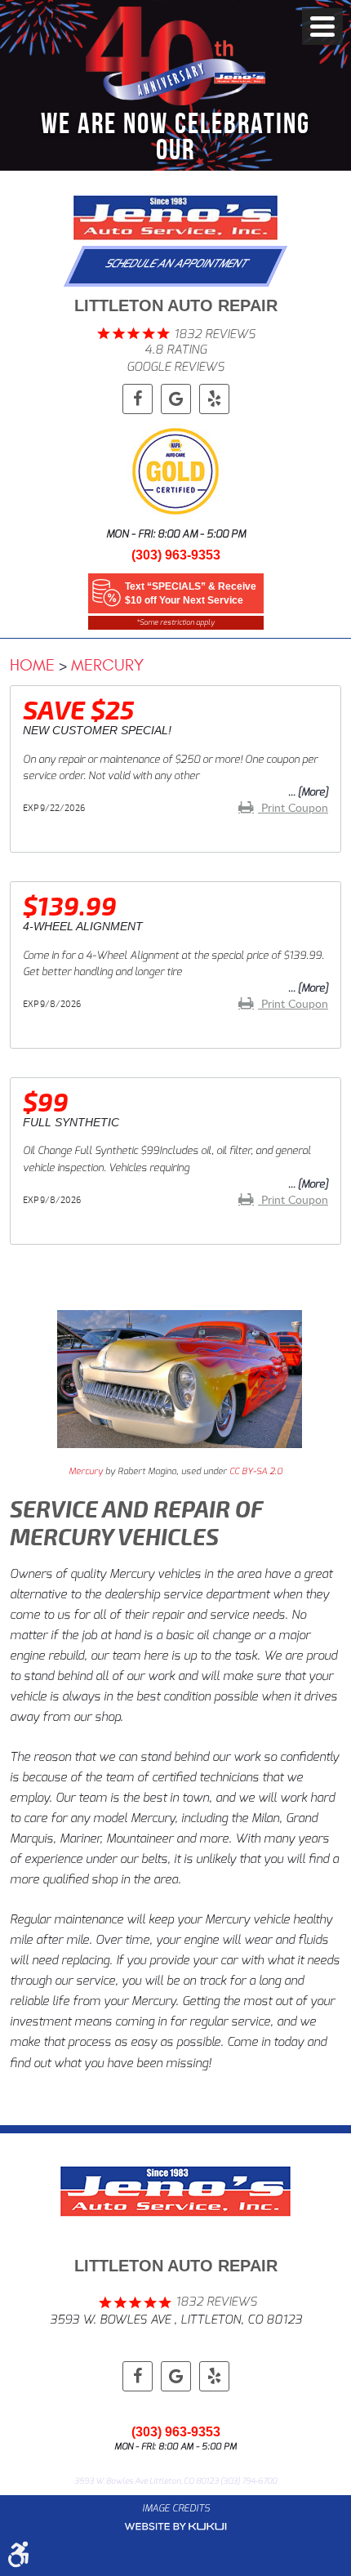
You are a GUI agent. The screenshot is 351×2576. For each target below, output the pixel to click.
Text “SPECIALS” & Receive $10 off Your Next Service (191, 593)
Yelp (214, 399)
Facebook (138, 399)
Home (32, 665)
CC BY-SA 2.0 (256, 1471)
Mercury (107, 665)
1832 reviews (215, 334)
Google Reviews (175, 367)
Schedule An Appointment (177, 263)
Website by (175, 2527)
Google (176, 399)
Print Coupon (293, 807)
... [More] (308, 792)
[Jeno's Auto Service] (175, 218)
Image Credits (176, 2508)
